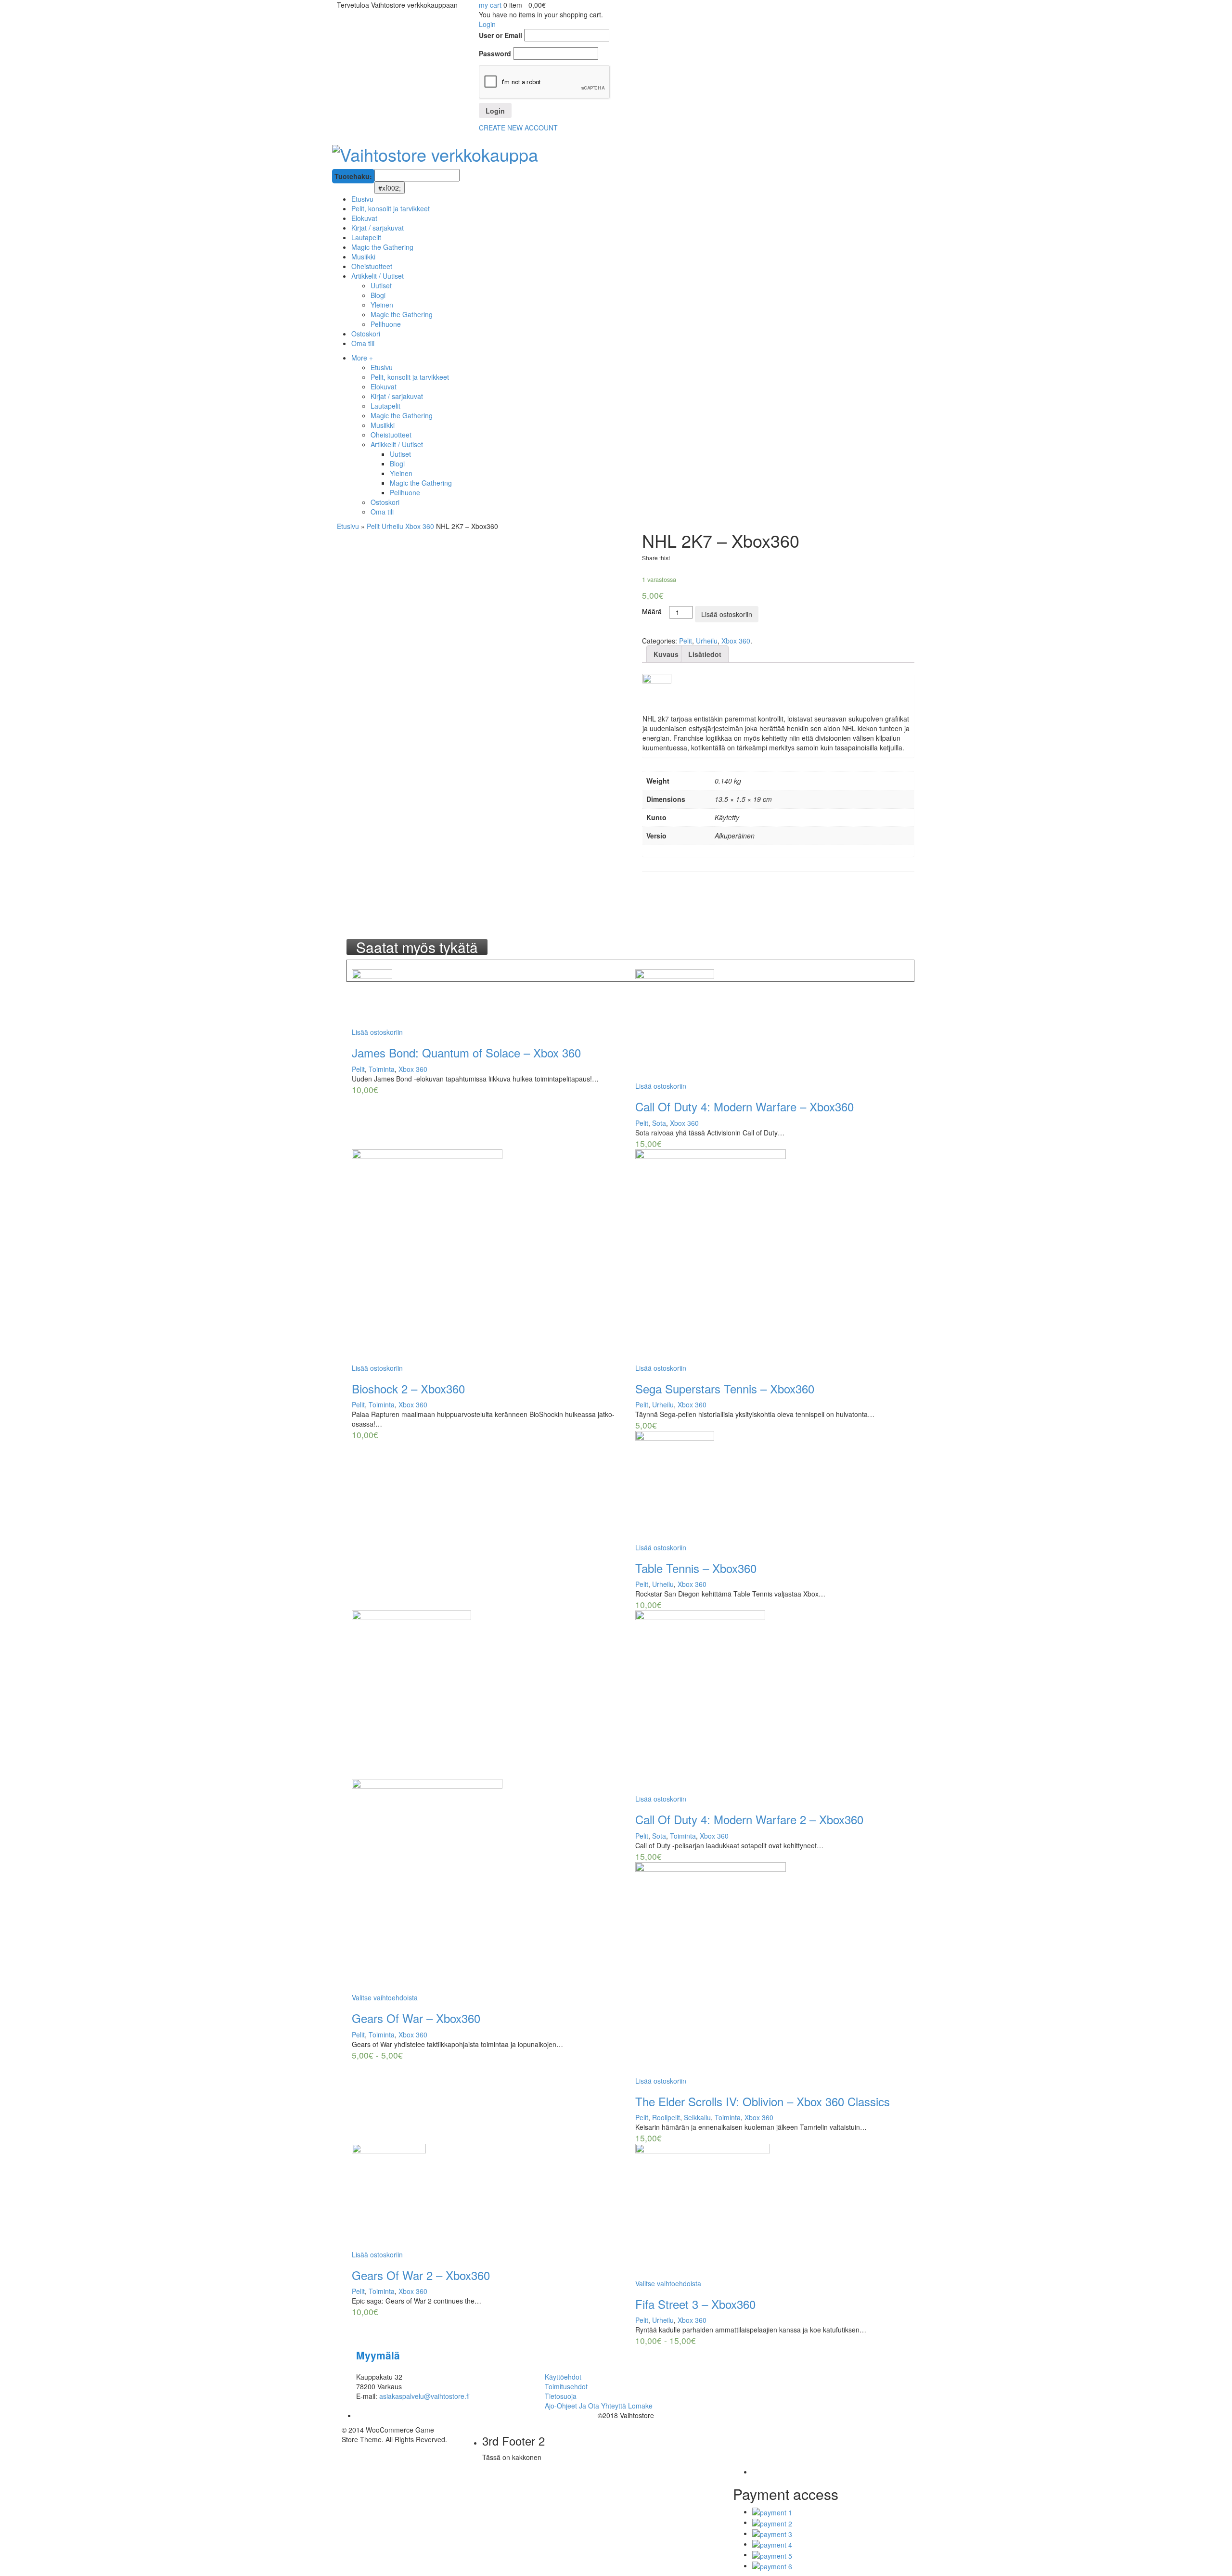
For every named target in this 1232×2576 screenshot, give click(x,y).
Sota (659, 1123)
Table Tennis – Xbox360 (696, 1568)
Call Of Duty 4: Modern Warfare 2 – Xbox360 (749, 1819)
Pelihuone (405, 492)
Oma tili (382, 512)
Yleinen (401, 473)
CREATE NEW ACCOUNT (518, 128)
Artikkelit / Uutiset (397, 444)
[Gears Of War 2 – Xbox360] (489, 2197)
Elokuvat (384, 386)
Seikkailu (697, 2117)
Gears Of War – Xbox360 (416, 2018)
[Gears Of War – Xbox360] (489, 1802)
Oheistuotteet (391, 435)
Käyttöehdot (563, 2377)
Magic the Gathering (402, 415)
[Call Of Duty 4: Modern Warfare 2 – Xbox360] (772, 1702)
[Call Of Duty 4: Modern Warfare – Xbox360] (772, 1025)
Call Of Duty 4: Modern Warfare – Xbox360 (744, 1106)
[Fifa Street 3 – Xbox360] (772, 2211)
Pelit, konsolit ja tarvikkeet (410, 377)
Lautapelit (385, 406)
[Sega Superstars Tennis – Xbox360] (772, 1256)
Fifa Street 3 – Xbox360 (695, 2304)
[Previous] (351, 965)
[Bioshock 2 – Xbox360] (489, 1256)
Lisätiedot (705, 654)
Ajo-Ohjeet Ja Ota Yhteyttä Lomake (599, 2406)
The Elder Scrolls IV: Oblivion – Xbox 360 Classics (763, 2101)
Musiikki (383, 425)
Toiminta (382, 1069)
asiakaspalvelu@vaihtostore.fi (424, 2396)
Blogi (397, 464)
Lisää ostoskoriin (727, 614)
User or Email (500, 35)
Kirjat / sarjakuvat (397, 396)
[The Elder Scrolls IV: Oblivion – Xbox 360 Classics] (772, 1969)
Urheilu (392, 526)
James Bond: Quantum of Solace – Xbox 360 (466, 1052)
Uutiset (400, 454)
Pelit (373, 526)
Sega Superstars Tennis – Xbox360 (725, 1388)
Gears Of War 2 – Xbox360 (421, 2275)
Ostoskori (385, 502)
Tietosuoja (561, 2396)
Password (495, 53)
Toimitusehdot (566, 2386)
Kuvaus (666, 654)
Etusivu (382, 367)
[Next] (357, 965)
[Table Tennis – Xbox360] (772, 1487)
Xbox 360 (420, 526)
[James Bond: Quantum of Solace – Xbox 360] (489, 998)
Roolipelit (666, 2117)
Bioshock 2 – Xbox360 (408, 1388)
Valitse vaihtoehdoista (385, 1997)
